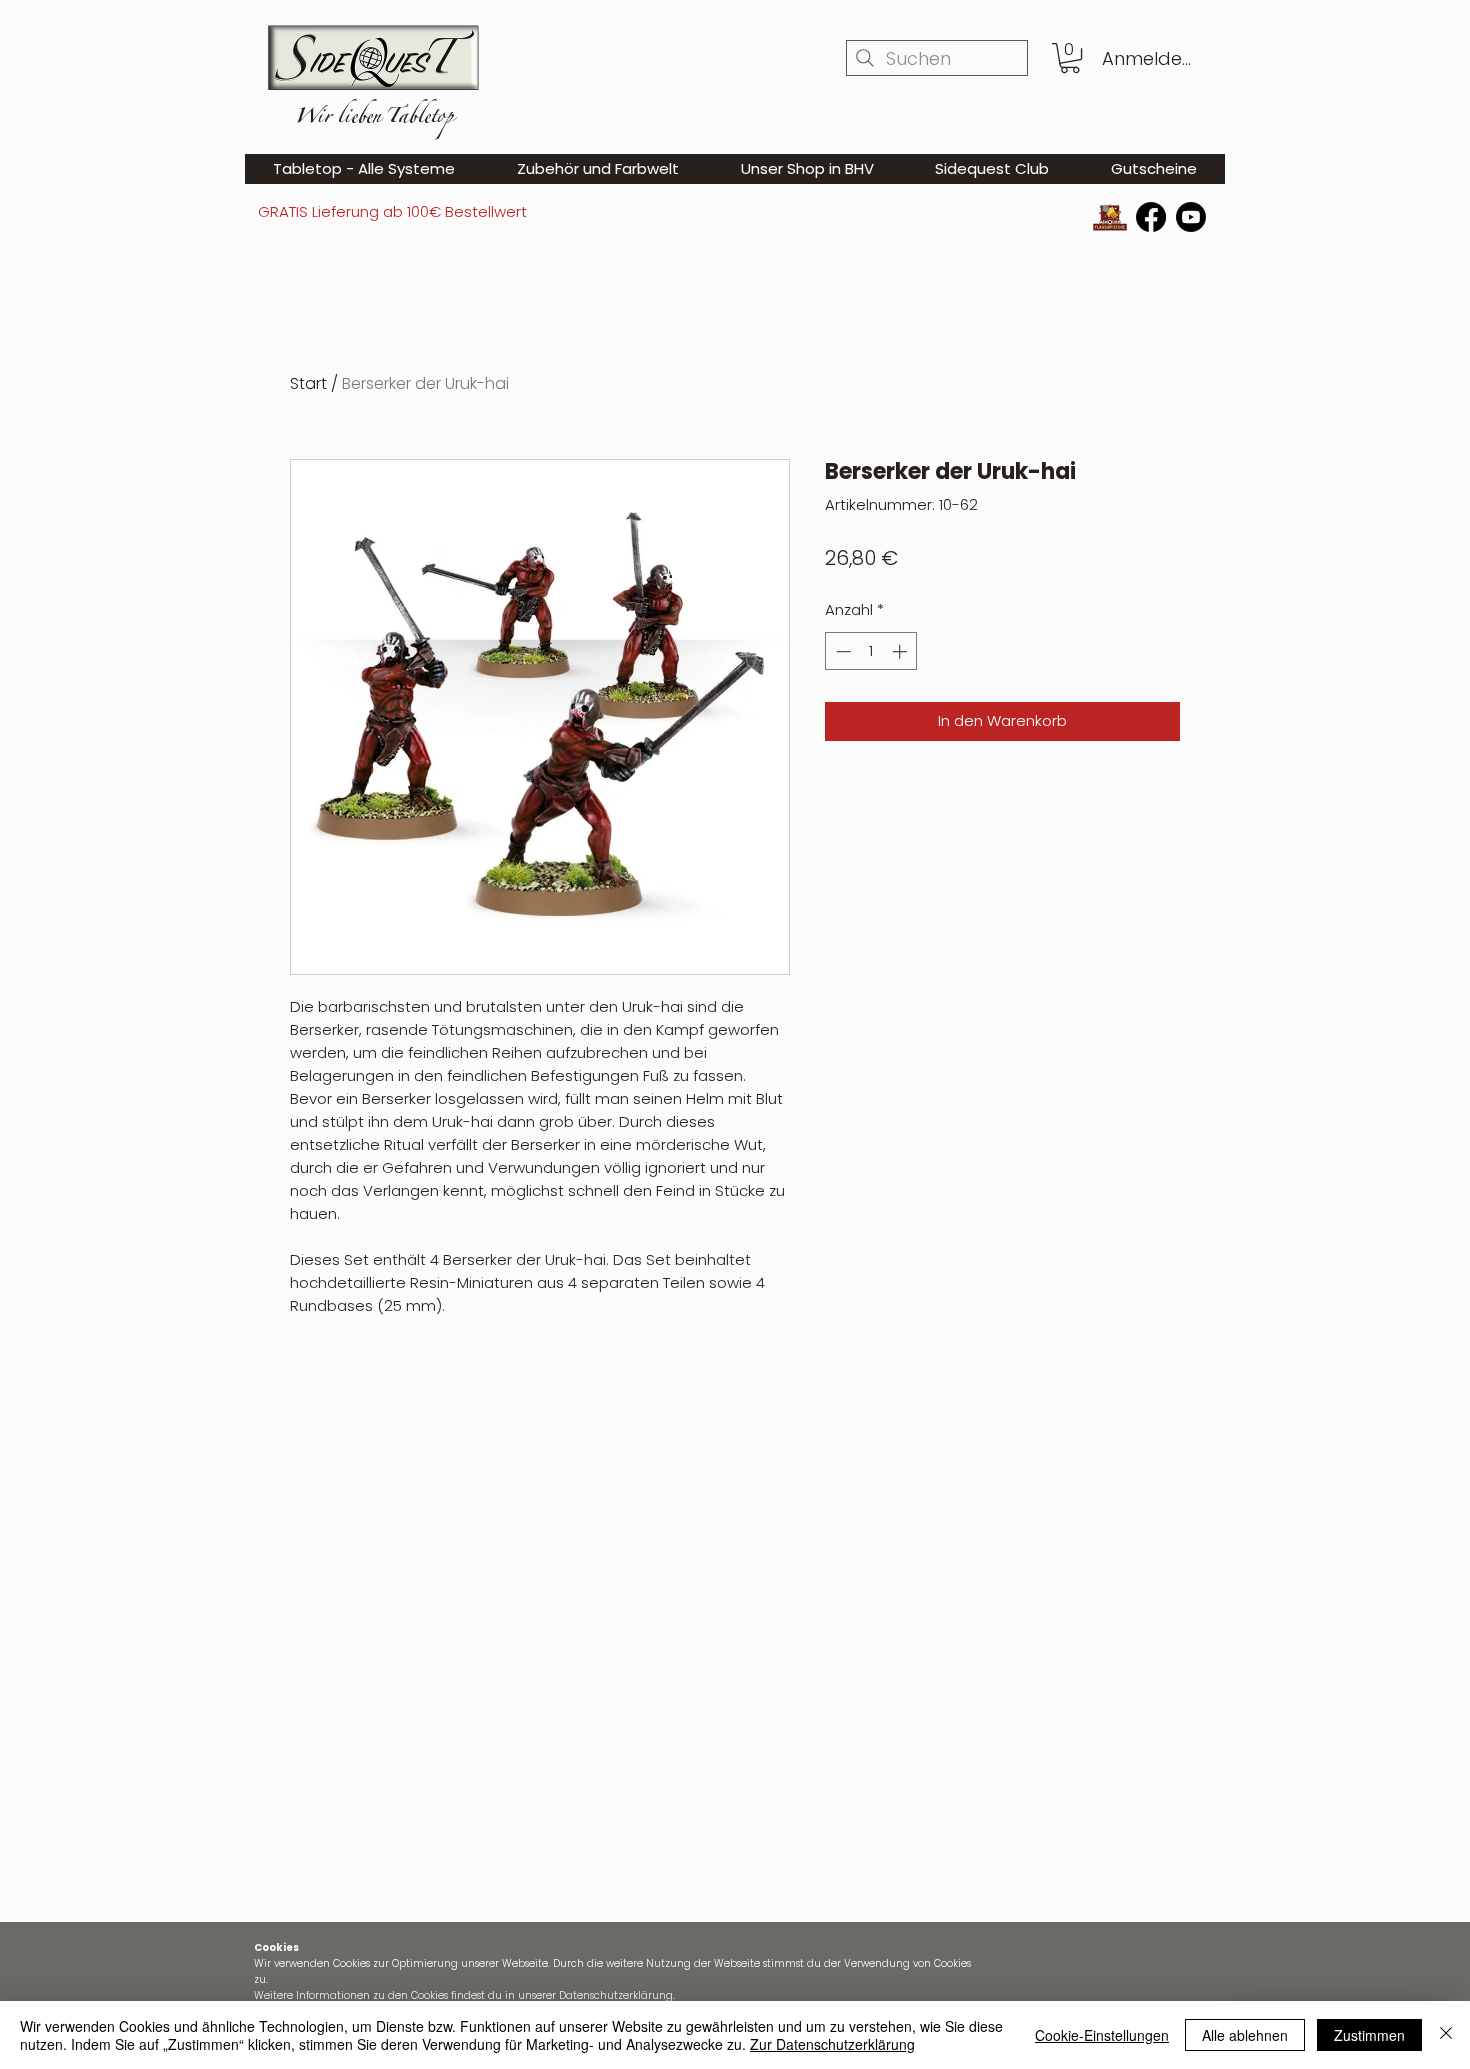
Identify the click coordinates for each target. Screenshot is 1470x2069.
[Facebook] (1151, 217)
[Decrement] (841, 651)
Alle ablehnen (1245, 2035)
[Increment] (901, 651)
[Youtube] (1191, 217)
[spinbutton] (871, 651)
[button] (1070, 58)
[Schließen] (1446, 2035)
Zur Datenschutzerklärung (832, 2044)
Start (308, 383)
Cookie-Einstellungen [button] (1102, 2035)
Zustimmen (1369, 2035)
